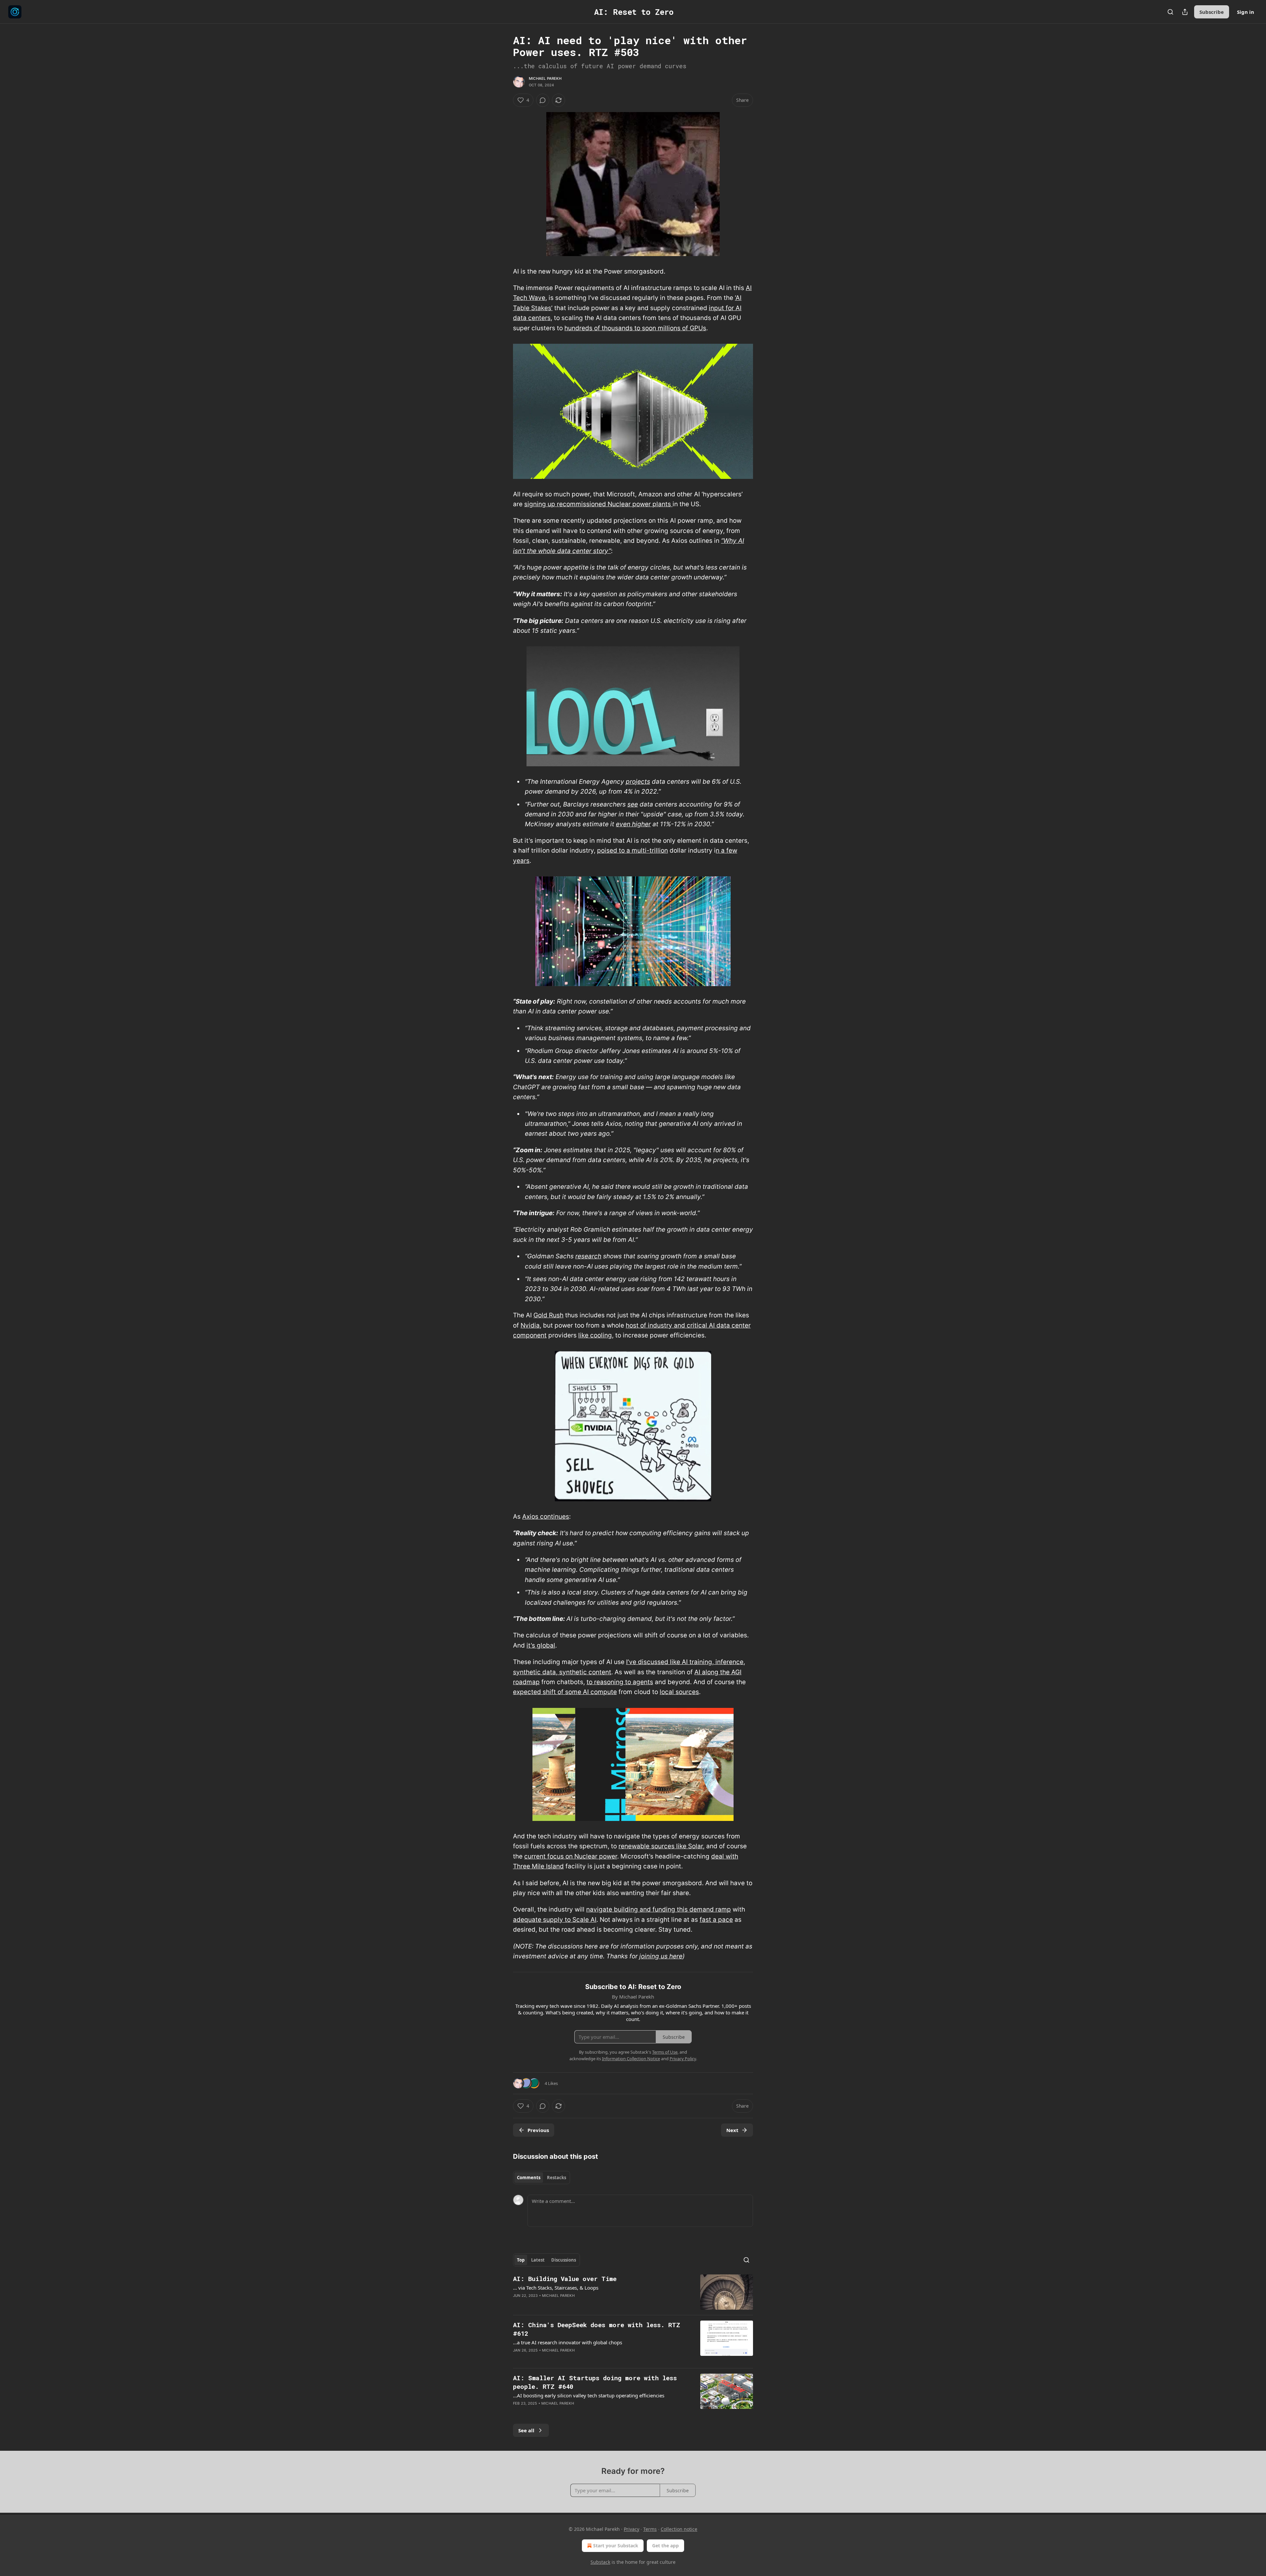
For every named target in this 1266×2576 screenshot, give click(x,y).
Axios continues (546, 1517)
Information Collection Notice (631, 2059)
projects (638, 782)
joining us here (661, 1956)
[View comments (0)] (543, 100)
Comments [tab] (529, 2178)
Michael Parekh (545, 78)
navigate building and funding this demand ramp (659, 1909)
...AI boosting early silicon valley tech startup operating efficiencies (589, 2395)
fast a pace (716, 1920)
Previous (538, 2130)
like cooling (595, 1335)
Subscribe (1212, 12)
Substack (600, 2562)
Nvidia (530, 1325)
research (588, 1256)
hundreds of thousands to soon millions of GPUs (635, 328)
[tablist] (542, 2178)
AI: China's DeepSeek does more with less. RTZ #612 (597, 2329)
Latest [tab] (538, 2260)
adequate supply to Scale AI (555, 1920)
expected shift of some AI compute (565, 1692)
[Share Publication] (1185, 12)
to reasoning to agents (620, 1682)
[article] (633, 2292)
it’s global (541, 1645)
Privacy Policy (683, 2059)
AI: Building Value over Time (565, 2279)
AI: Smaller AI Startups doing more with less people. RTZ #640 (595, 2382)
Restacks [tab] (557, 2178)
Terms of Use (665, 2052)
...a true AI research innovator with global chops (568, 2342)
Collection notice (679, 2529)
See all (526, 2430)
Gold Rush (548, 1315)
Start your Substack (616, 2546)
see (633, 804)
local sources (679, 1692)
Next (732, 2130)
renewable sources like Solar (661, 1846)
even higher (633, 824)
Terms (650, 2529)
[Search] (1170, 12)
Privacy (632, 2529)
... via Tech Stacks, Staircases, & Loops (556, 2288)
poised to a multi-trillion (633, 850)
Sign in (1246, 12)
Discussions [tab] (564, 2260)
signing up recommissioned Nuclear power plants (598, 504)
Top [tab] (521, 2260)
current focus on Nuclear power (571, 1856)
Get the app (665, 2546)
